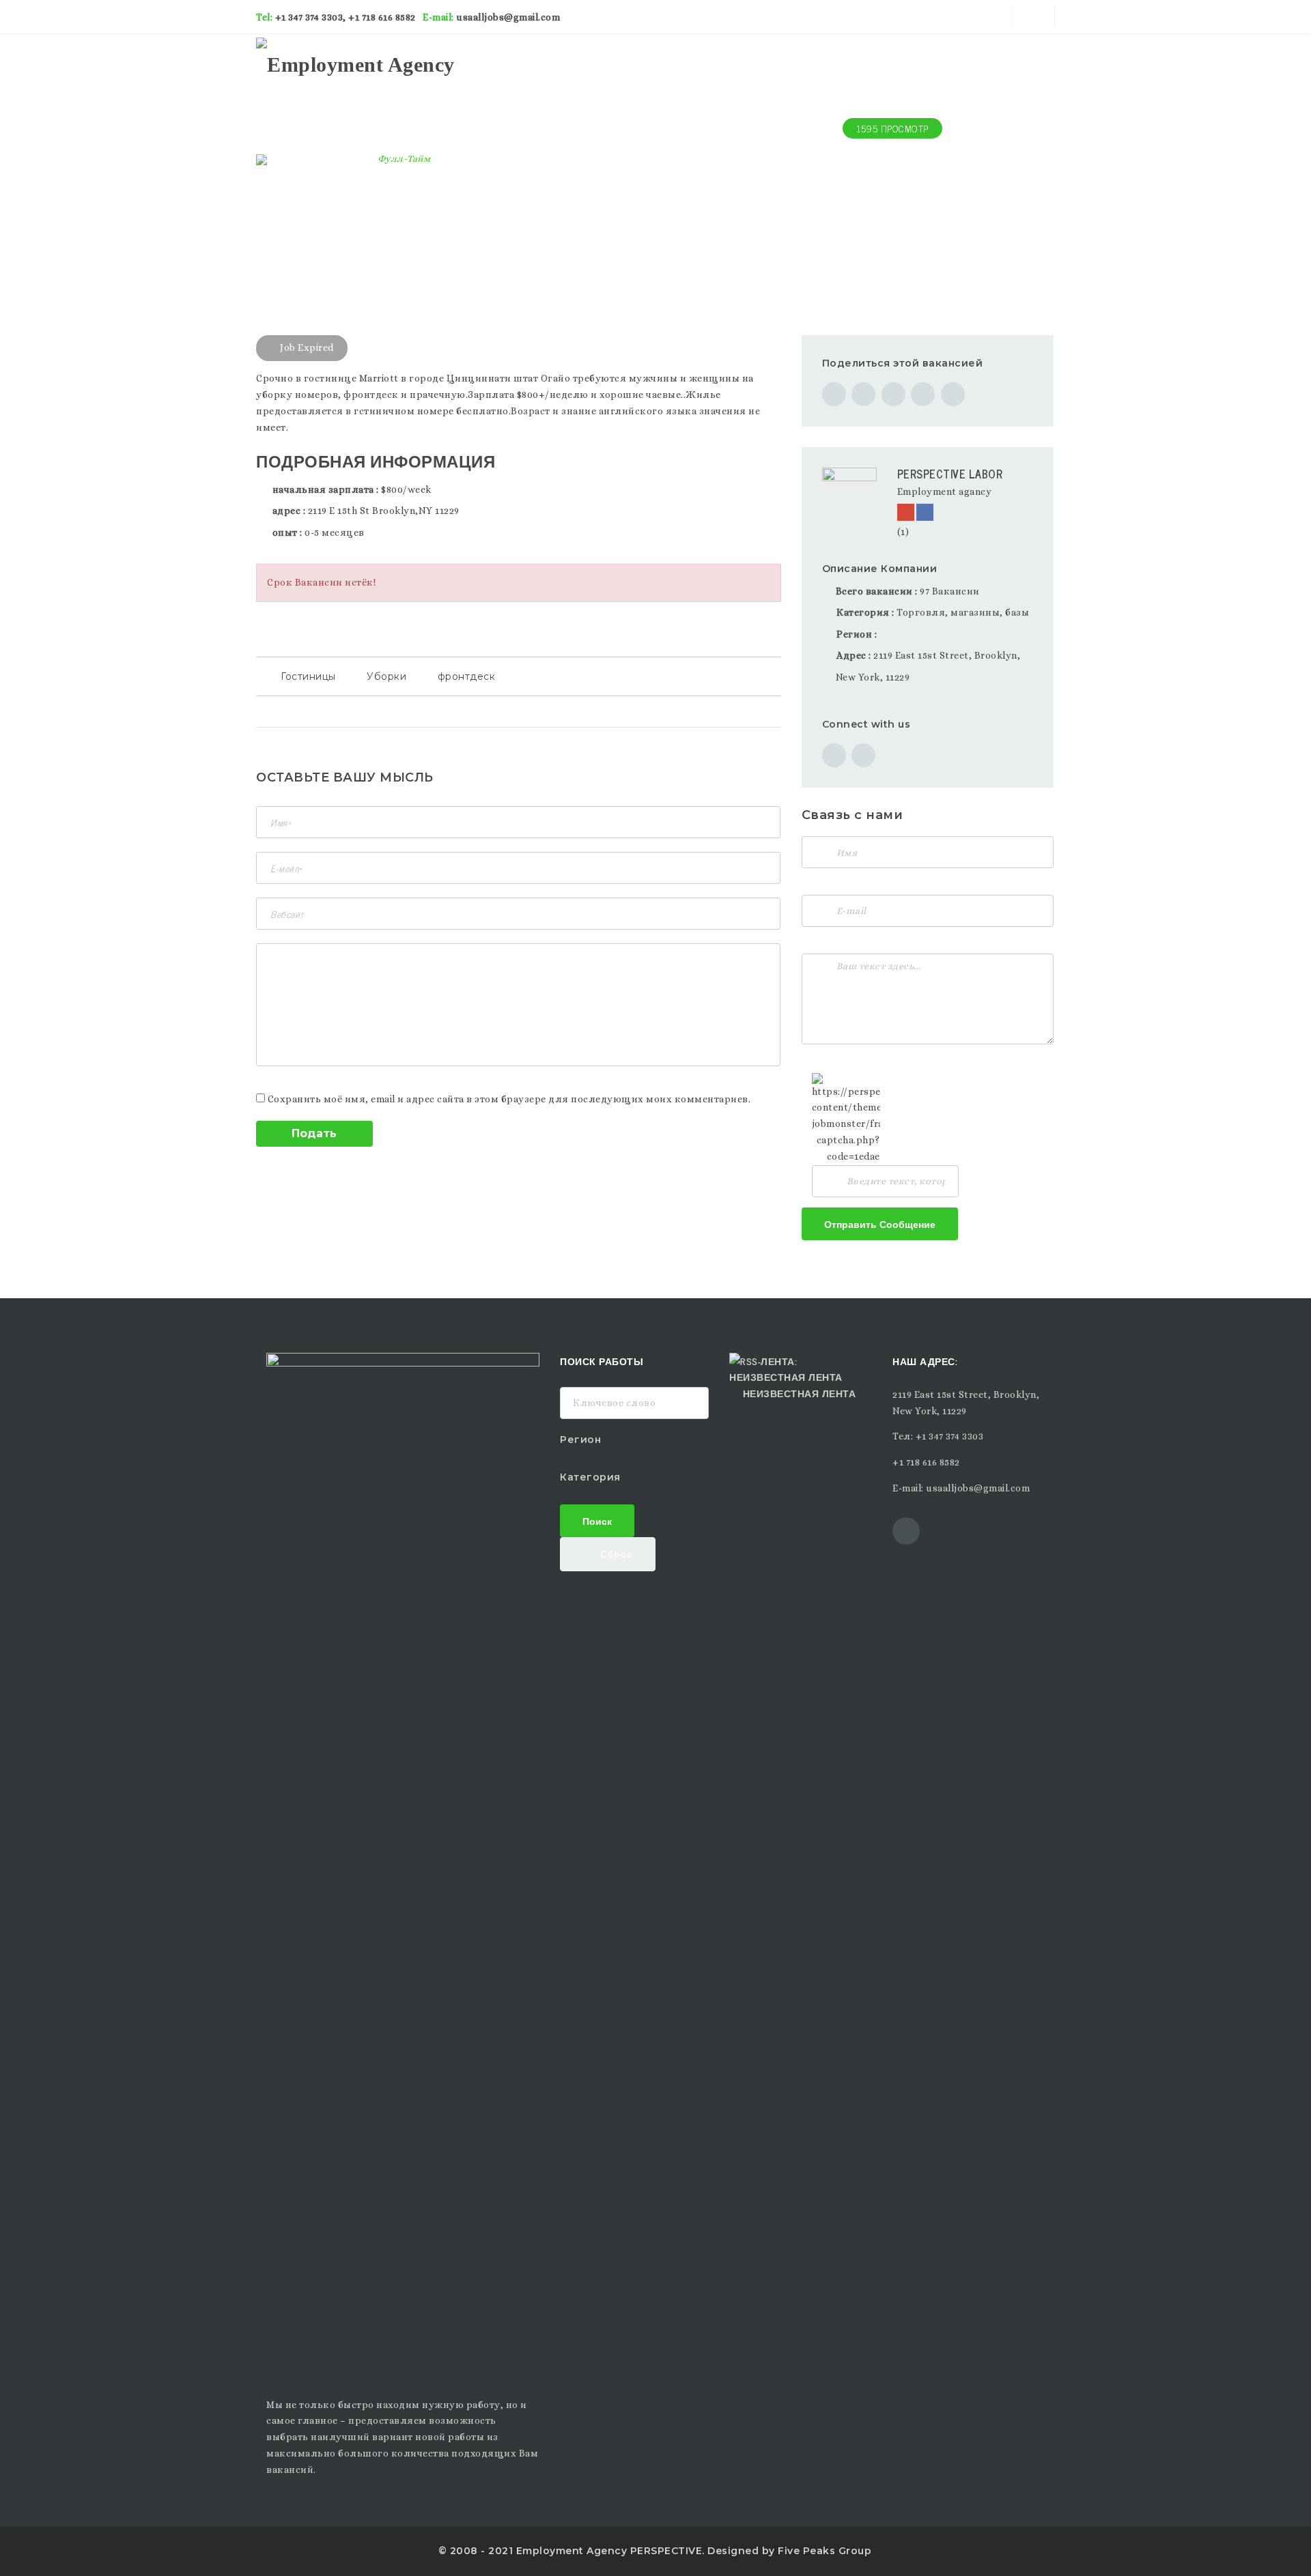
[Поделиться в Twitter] (863, 394)
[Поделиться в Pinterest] (923, 394)
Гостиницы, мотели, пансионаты (338, 179)
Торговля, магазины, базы (963, 612)
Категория (590, 1477)
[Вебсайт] (906, 512)
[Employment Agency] (355, 61)
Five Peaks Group (824, 2551)
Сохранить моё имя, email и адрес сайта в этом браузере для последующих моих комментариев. (509, 1099)
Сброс (615, 1553)
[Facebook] (925, 512)
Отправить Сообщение (880, 1223)
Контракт (806, 61)
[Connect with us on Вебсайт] (834, 755)
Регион (580, 1440)
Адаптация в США (893, 61)
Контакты (1023, 61)
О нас (969, 61)
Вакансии (692, 61)
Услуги (749, 61)
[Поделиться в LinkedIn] (953, 394)
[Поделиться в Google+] (893, 394)
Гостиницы (308, 676)
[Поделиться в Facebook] (834, 394)
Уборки (386, 676)
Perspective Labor (950, 474)
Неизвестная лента (799, 1393)
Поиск (597, 1520)
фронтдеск (467, 676)
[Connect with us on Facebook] (863, 755)
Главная (631, 61)
